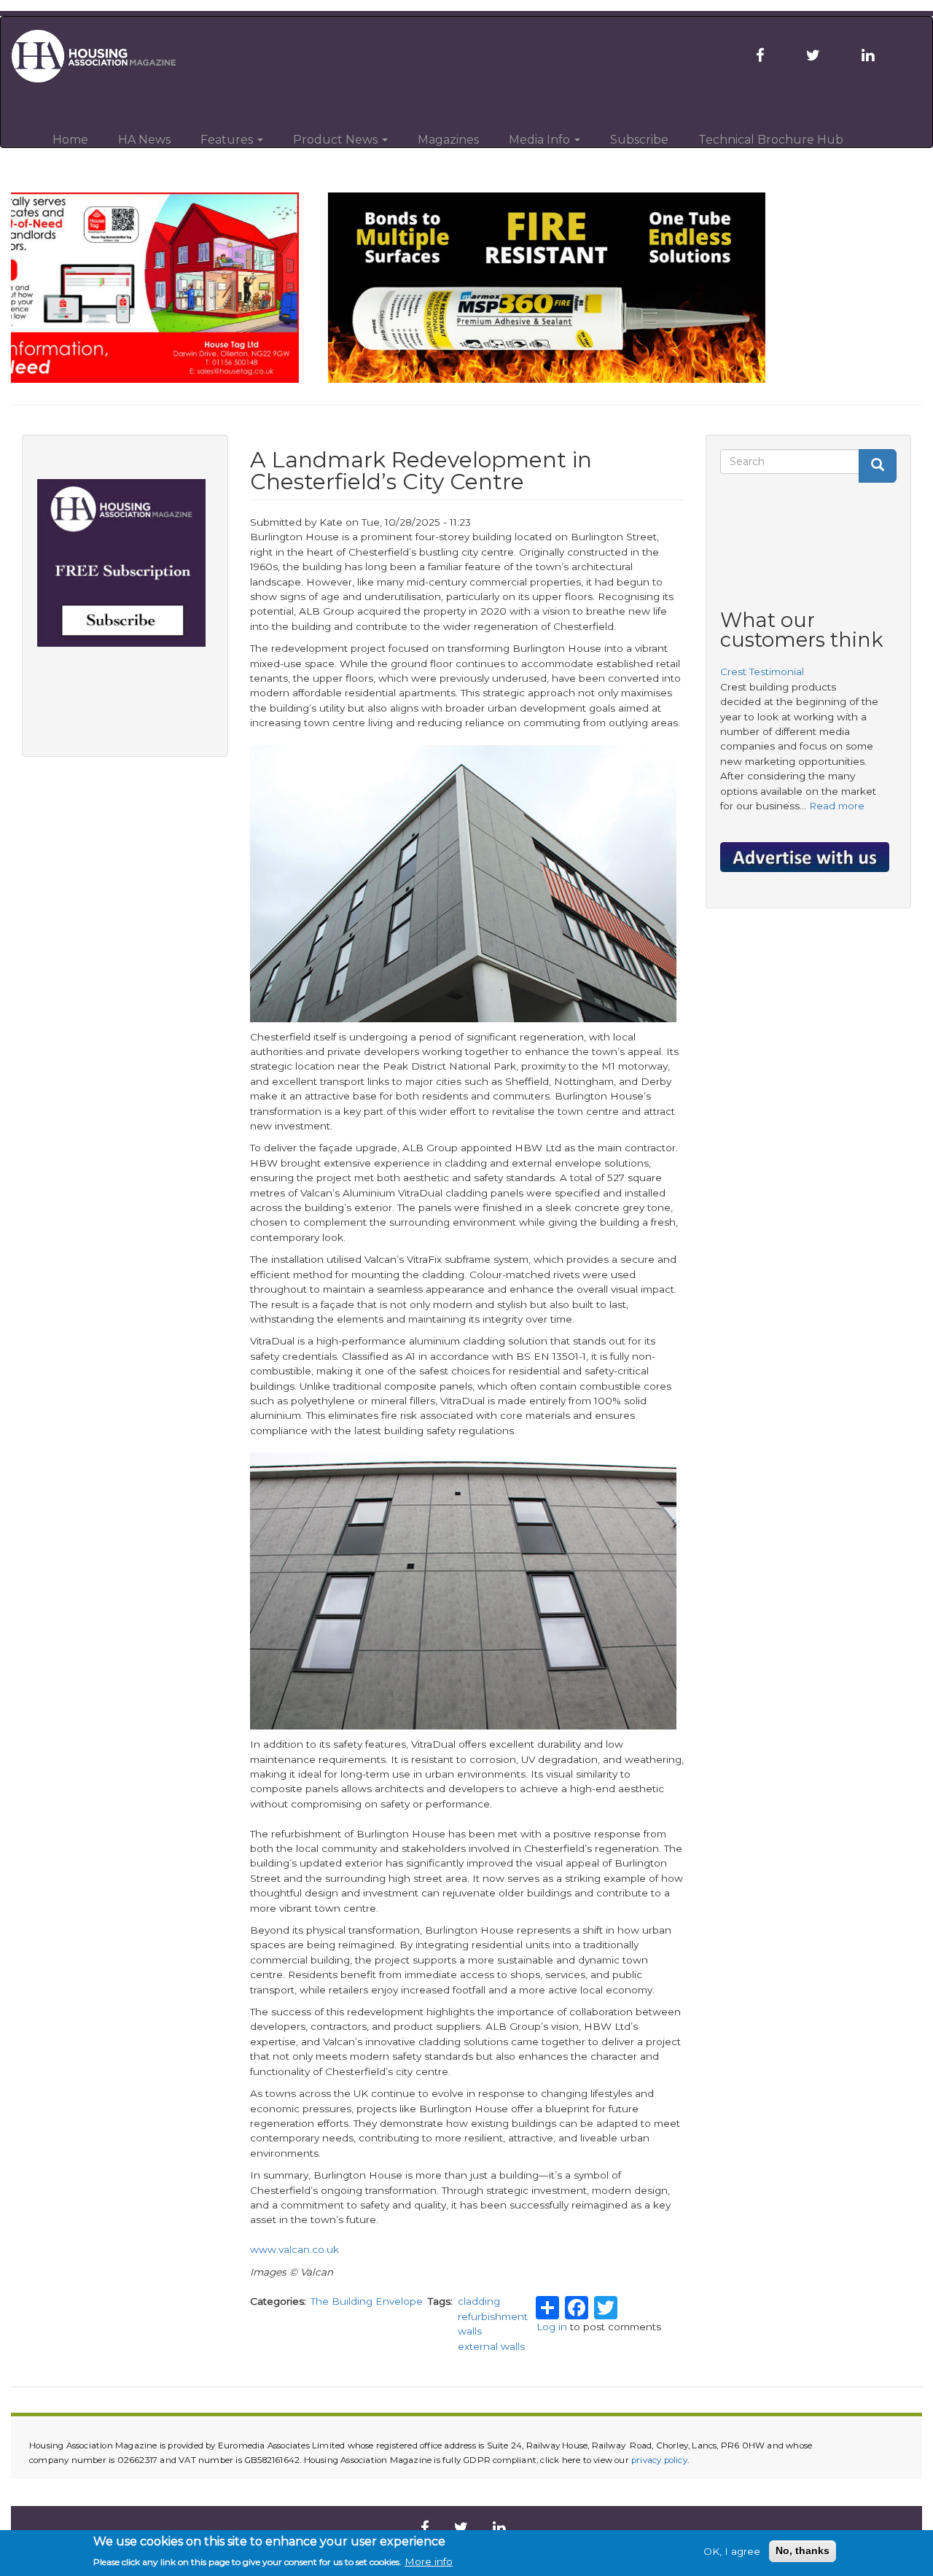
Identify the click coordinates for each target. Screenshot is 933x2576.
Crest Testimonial (762, 672)
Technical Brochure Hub (771, 140)
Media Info (541, 140)
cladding (479, 2301)
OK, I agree (732, 2551)
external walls (491, 2346)
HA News (144, 140)
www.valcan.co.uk (294, 2249)
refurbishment (493, 2316)
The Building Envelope (367, 2301)
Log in (552, 2327)
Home (70, 140)
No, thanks (803, 2551)
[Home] (103, 56)
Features (228, 140)
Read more (837, 806)
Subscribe (639, 140)
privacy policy (659, 2460)
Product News (337, 140)
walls (470, 2331)
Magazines (448, 140)
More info (429, 2561)
